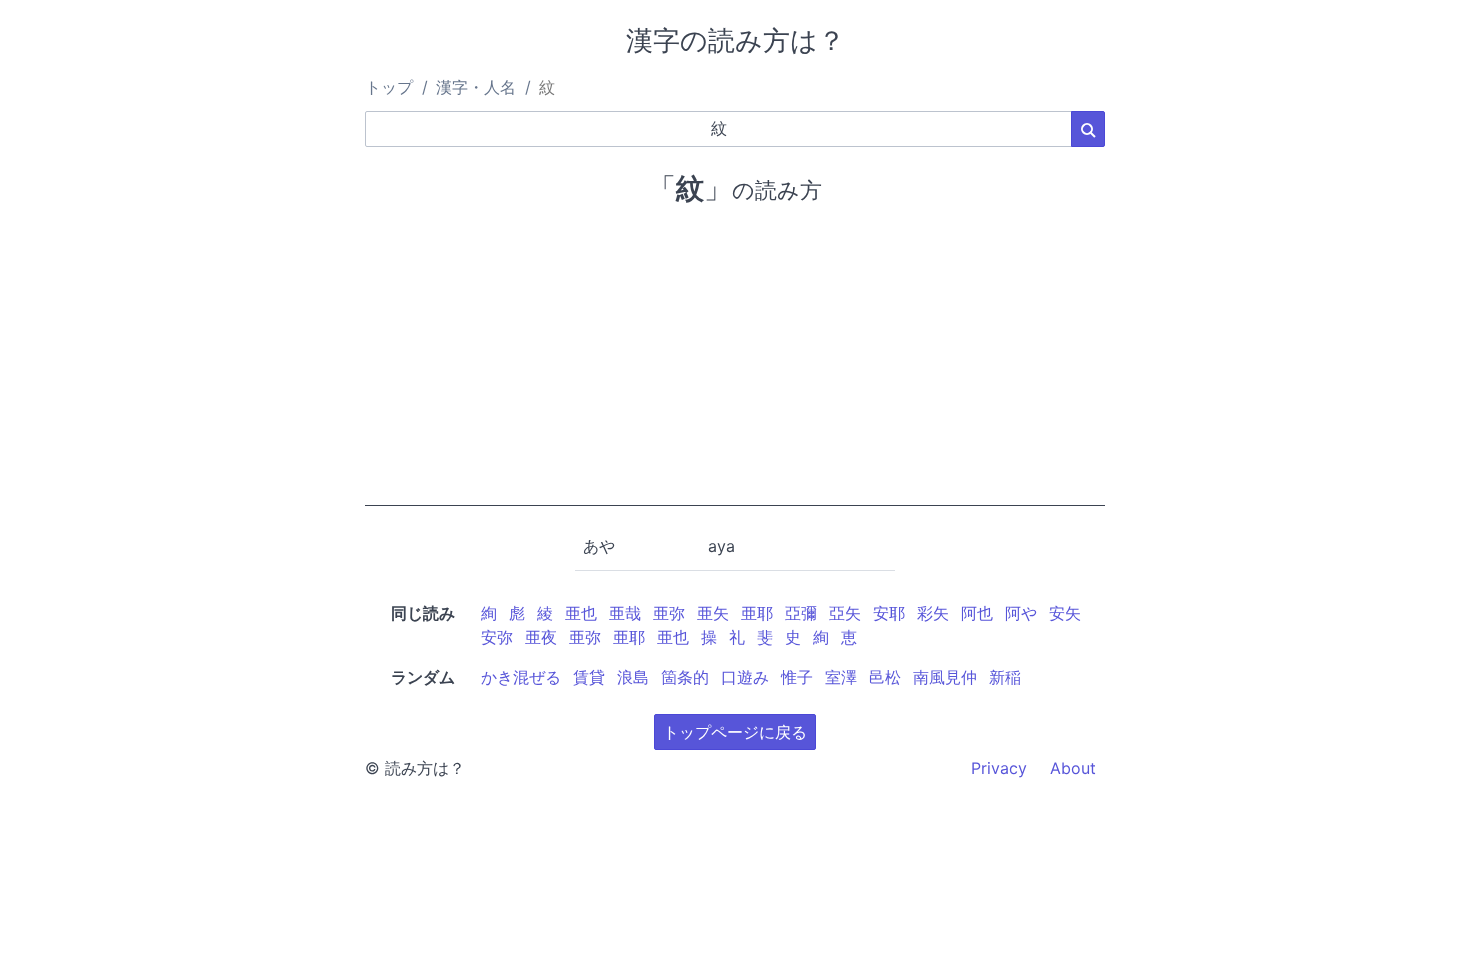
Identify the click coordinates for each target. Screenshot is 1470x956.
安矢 (1065, 613)
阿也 (977, 613)
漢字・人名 (476, 87)
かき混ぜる (521, 677)
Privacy (999, 768)
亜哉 (625, 613)
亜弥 (669, 613)
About (1073, 768)
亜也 (581, 613)
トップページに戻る (735, 732)
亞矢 (845, 613)
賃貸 (589, 677)
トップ (389, 87)
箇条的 (685, 677)
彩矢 (933, 613)
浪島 (633, 677)
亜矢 (713, 613)
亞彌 (801, 613)
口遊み (745, 677)
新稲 (1005, 677)
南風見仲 (945, 677)
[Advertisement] (735, 366)
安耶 (889, 613)
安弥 (497, 637)
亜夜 (541, 637)
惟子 (797, 677)
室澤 (841, 677)
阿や (1021, 613)
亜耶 (757, 613)
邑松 (885, 677)
